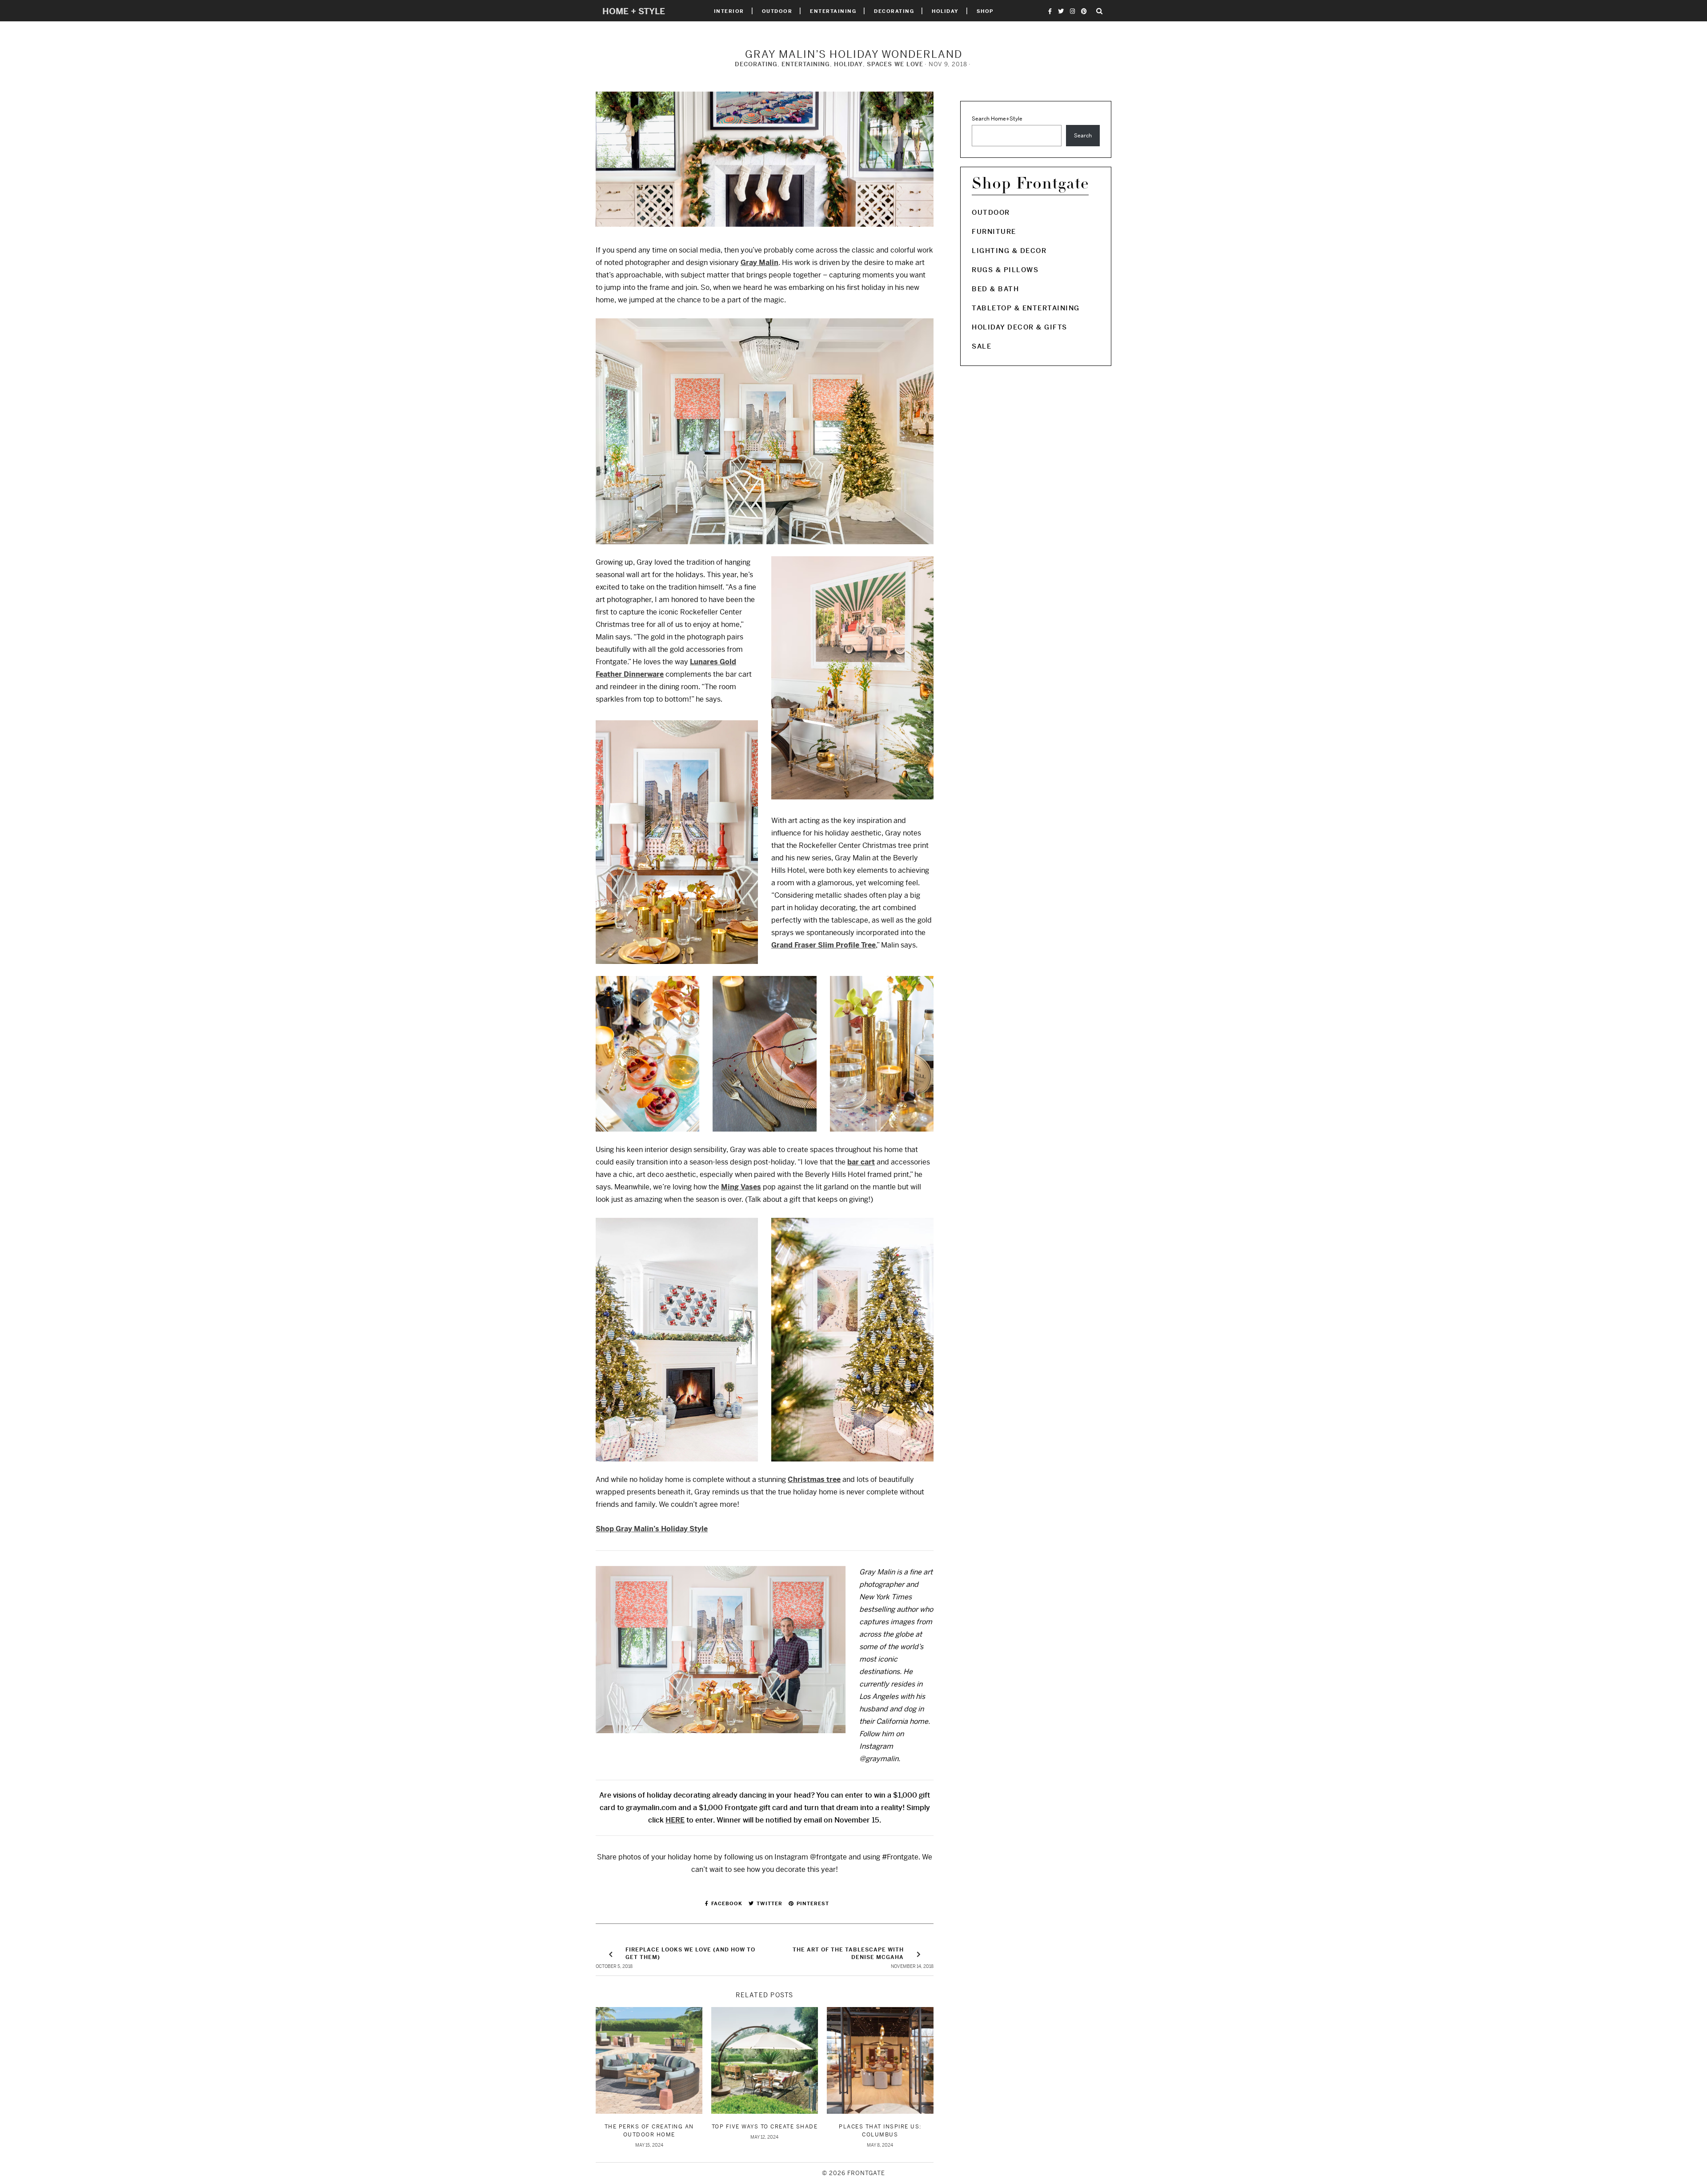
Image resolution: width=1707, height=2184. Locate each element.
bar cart (861, 1162)
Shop (985, 11)
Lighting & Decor (1009, 251)
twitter (769, 1903)
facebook (726, 1903)
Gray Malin (759, 263)
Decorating (894, 11)
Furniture (994, 231)
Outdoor (777, 11)
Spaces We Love (895, 64)
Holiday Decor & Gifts (1020, 327)
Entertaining (833, 11)
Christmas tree (814, 1479)
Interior (729, 11)
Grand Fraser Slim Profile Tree (823, 945)
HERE (675, 1820)
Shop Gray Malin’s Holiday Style (652, 1529)
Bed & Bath (995, 289)
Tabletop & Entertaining (1026, 308)
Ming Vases (741, 1187)
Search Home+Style (997, 119)
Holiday (945, 11)
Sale (982, 346)
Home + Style (634, 11)
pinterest (812, 1903)
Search (1083, 136)
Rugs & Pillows (1005, 270)
